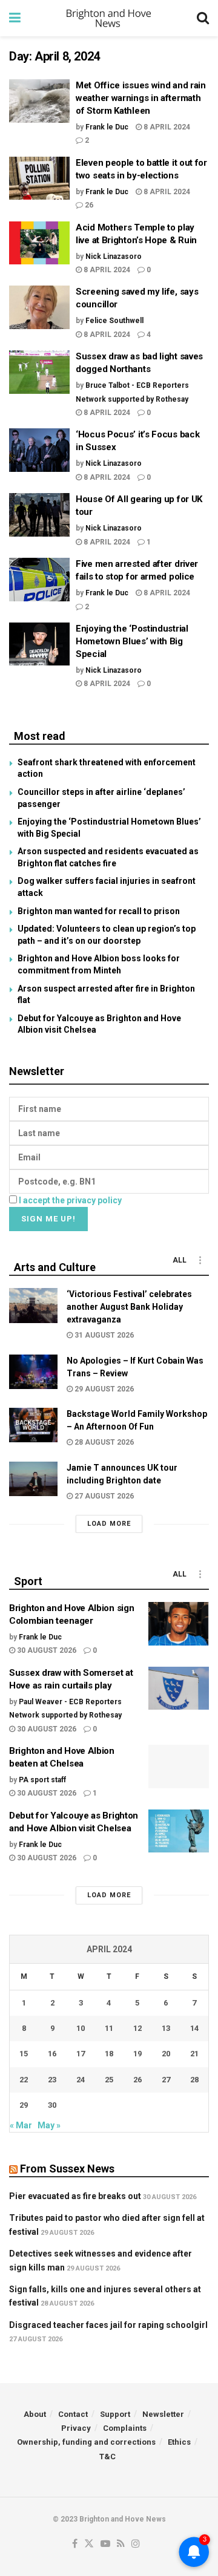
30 (52, 2105)
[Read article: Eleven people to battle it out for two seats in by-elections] (39, 178)
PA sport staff (42, 1780)
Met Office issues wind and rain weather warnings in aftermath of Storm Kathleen (141, 98)
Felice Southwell (114, 321)
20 (166, 2054)
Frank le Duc (107, 127)
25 (109, 2080)
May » (49, 2125)
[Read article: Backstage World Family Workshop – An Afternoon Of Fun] (33, 1425)
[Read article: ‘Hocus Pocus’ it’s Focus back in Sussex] (39, 450)
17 (81, 2054)
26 (88, 205)
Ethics (179, 2442)
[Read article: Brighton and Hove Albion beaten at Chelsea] (179, 1767)
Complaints (125, 2428)
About (35, 2414)
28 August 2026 (103, 1442)
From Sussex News (67, 2169)
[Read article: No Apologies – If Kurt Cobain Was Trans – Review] (33, 1372)
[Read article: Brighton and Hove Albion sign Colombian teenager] (179, 1624)
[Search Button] (203, 18)
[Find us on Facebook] (75, 2544)
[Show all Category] (200, 1260)
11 (109, 2028)
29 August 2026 (103, 1389)
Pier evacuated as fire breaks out (75, 2196)
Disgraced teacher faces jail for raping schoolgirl (108, 2325)
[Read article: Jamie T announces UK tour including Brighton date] (33, 1479)
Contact (73, 2414)
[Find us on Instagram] (136, 2544)
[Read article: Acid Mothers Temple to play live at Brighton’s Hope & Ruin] (39, 243)
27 (166, 2080)
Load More (109, 1524)
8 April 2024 (166, 127)
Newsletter (163, 2414)
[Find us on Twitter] (89, 2544)
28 (194, 2080)
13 (166, 2028)
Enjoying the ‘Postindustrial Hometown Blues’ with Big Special (132, 641)
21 (194, 2054)
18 (109, 2054)
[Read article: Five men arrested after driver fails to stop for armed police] (39, 580)
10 (81, 2028)
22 (24, 2080)
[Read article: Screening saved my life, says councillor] (39, 307)
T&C (107, 2457)
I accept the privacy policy (70, 1200)
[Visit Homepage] (109, 18)
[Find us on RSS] (121, 2544)
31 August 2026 (103, 1335)
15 (24, 2054)
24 (81, 2080)
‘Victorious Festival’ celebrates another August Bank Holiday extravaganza (129, 1307)
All (180, 1260)
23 (52, 2080)
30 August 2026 (46, 1650)
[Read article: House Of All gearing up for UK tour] (39, 515)
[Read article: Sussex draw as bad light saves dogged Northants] (39, 372)
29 (24, 2105)
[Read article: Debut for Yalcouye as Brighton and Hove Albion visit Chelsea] (179, 1831)
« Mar (21, 2125)
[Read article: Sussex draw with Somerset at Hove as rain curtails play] (179, 1688)
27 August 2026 (103, 1496)
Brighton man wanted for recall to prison (99, 911)
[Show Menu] (15, 18)
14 (194, 2028)
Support (115, 2414)
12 (137, 2028)
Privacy (76, 2428)
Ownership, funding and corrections (86, 2442)
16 (52, 2054)
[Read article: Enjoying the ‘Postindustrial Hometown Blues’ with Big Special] (39, 644)
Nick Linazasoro (114, 257)
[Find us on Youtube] (105, 2544)
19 (137, 2054)
